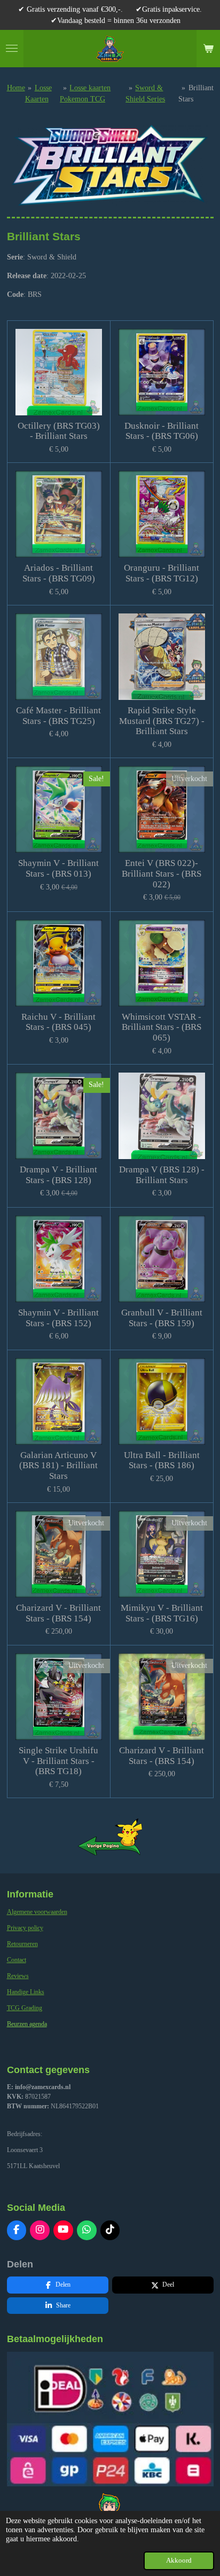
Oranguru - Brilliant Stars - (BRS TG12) (162, 573)
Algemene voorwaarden (37, 1912)
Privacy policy (25, 1928)
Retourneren (22, 1944)
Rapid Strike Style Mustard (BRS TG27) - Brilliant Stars (162, 721)
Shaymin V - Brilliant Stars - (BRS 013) (58, 868)
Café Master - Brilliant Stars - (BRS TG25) (58, 716)
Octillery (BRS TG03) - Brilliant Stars (59, 431)
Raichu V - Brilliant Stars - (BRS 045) (58, 1022)
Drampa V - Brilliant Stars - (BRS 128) (58, 1175)
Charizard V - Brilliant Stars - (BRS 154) (58, 1613)
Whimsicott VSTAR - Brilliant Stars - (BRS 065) (162, 1027)
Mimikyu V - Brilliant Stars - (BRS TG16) (162, 1613)
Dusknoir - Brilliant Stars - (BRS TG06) (162, 431)
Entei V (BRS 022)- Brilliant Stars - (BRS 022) (162, 873)
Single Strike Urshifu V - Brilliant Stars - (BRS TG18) (58, 1761)
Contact (17, 1960)
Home (16, 88)
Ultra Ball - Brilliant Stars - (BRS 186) (162, 1460)
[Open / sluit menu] (12, 49)
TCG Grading (25, 2008)
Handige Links (26, 1992)
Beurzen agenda (27, 2024)
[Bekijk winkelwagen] (208, 49)
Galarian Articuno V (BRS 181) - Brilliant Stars (58, 1466)
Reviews (18, 1976)
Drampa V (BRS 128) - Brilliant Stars (162, 1175)
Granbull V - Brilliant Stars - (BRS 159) (162, 1318)
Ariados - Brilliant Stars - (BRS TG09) (59, 573)
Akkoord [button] (179, 2561)
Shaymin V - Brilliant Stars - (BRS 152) (58, 1318)
